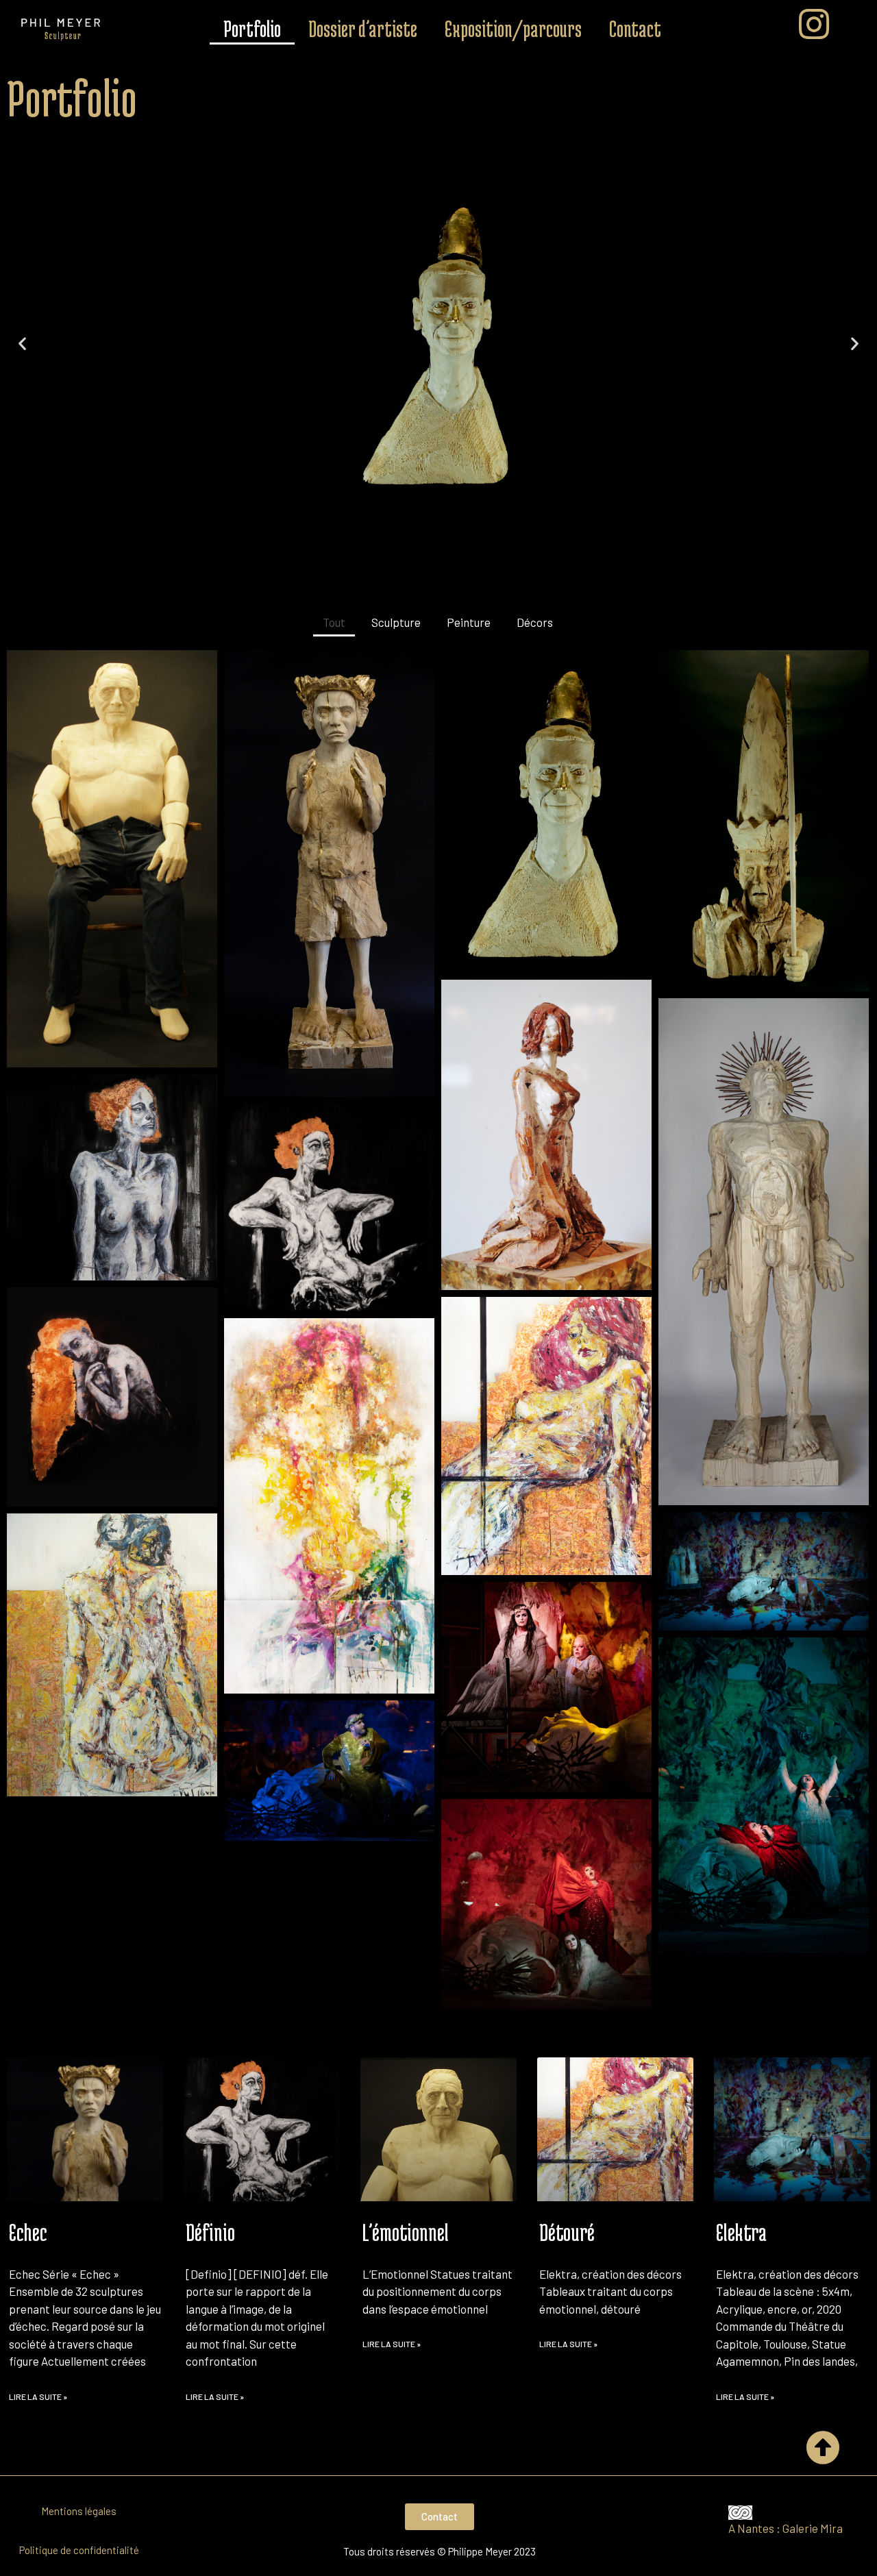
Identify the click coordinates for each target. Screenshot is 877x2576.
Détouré (567, 2232)
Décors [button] (535, 622)
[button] (426, 490)
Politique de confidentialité (79, 2550)
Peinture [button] (469, 622)
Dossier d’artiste (363, 29)
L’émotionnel (406, 2232)
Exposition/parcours (513, 29)
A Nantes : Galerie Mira (787, 2528)
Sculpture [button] (396, 622)
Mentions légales (79, 2511)
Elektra (741, 2232)
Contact (635, 29)
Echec (28, 2232)
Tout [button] (334, 622)
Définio (210, 2232)
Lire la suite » (38, 2397)
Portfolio (252, 29)
